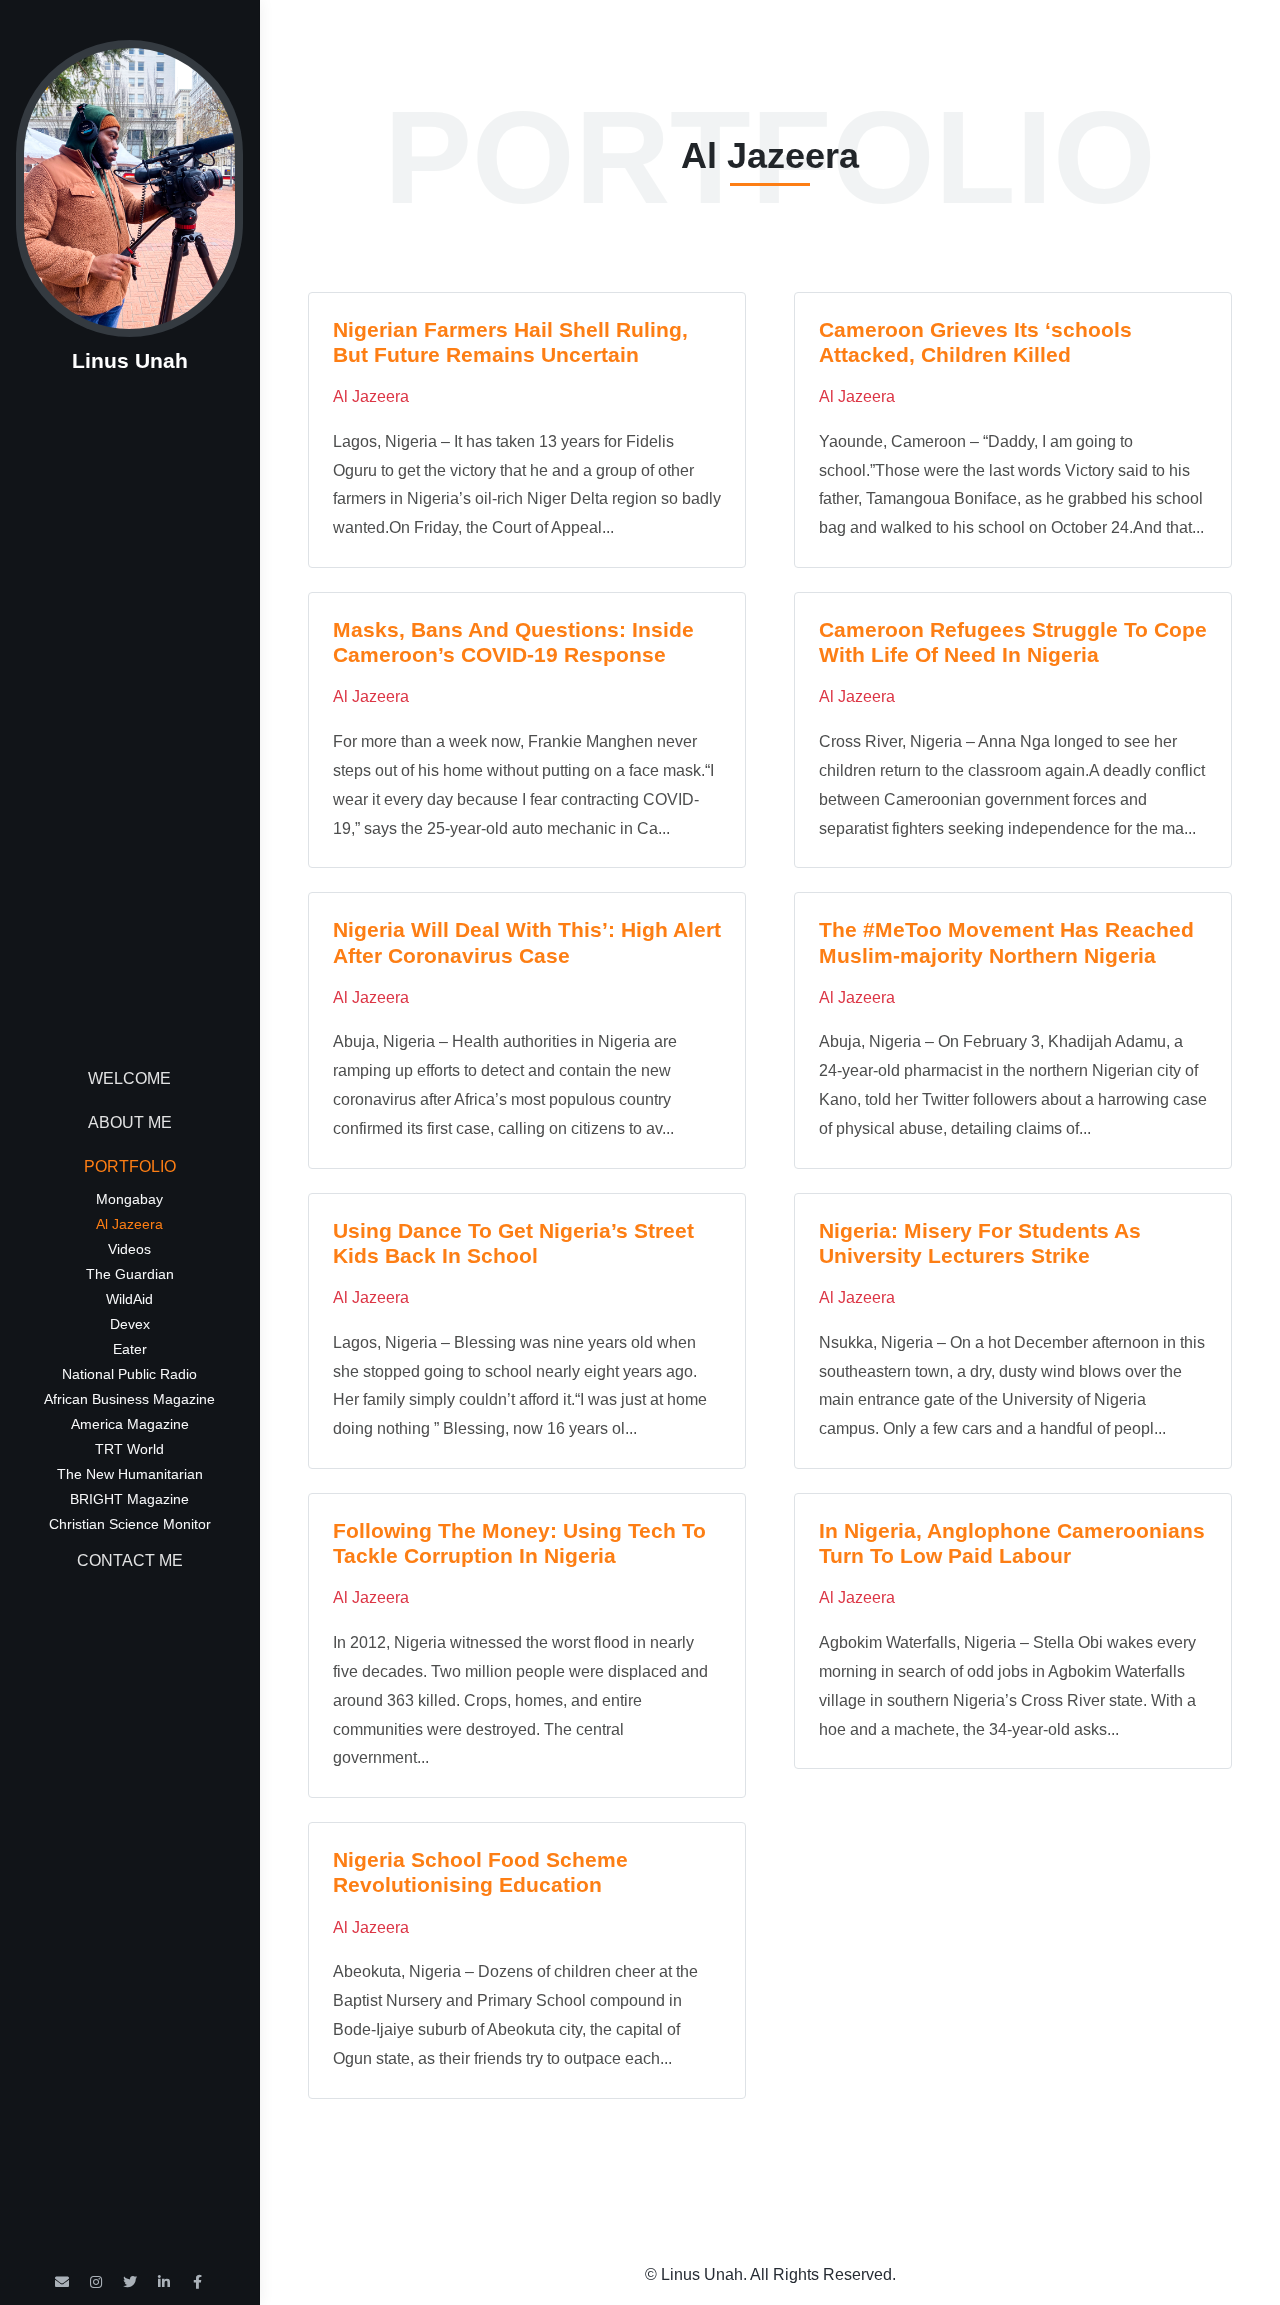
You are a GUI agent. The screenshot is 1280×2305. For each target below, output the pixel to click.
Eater (130, 1349)
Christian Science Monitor (130, 1524)
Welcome (129, 1078)
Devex (130, 1324)
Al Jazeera (129, 1224)
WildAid (129, 1299)
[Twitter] (130, 2282)
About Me (130, 1122)
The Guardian (130, 1274)
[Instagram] (96, 2282)
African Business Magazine (129, 1399)
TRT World (129, 1449)
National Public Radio (129, 1374)
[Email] (62, 2282)
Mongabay (129, 1199)
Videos (129, 1249)
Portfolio (130, 1166)
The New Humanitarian (130, 1474)
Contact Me (130, 1560)
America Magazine (130, 1424)
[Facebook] (198, 2282)
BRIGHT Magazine (129, 1499)
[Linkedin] (164, 2282)
